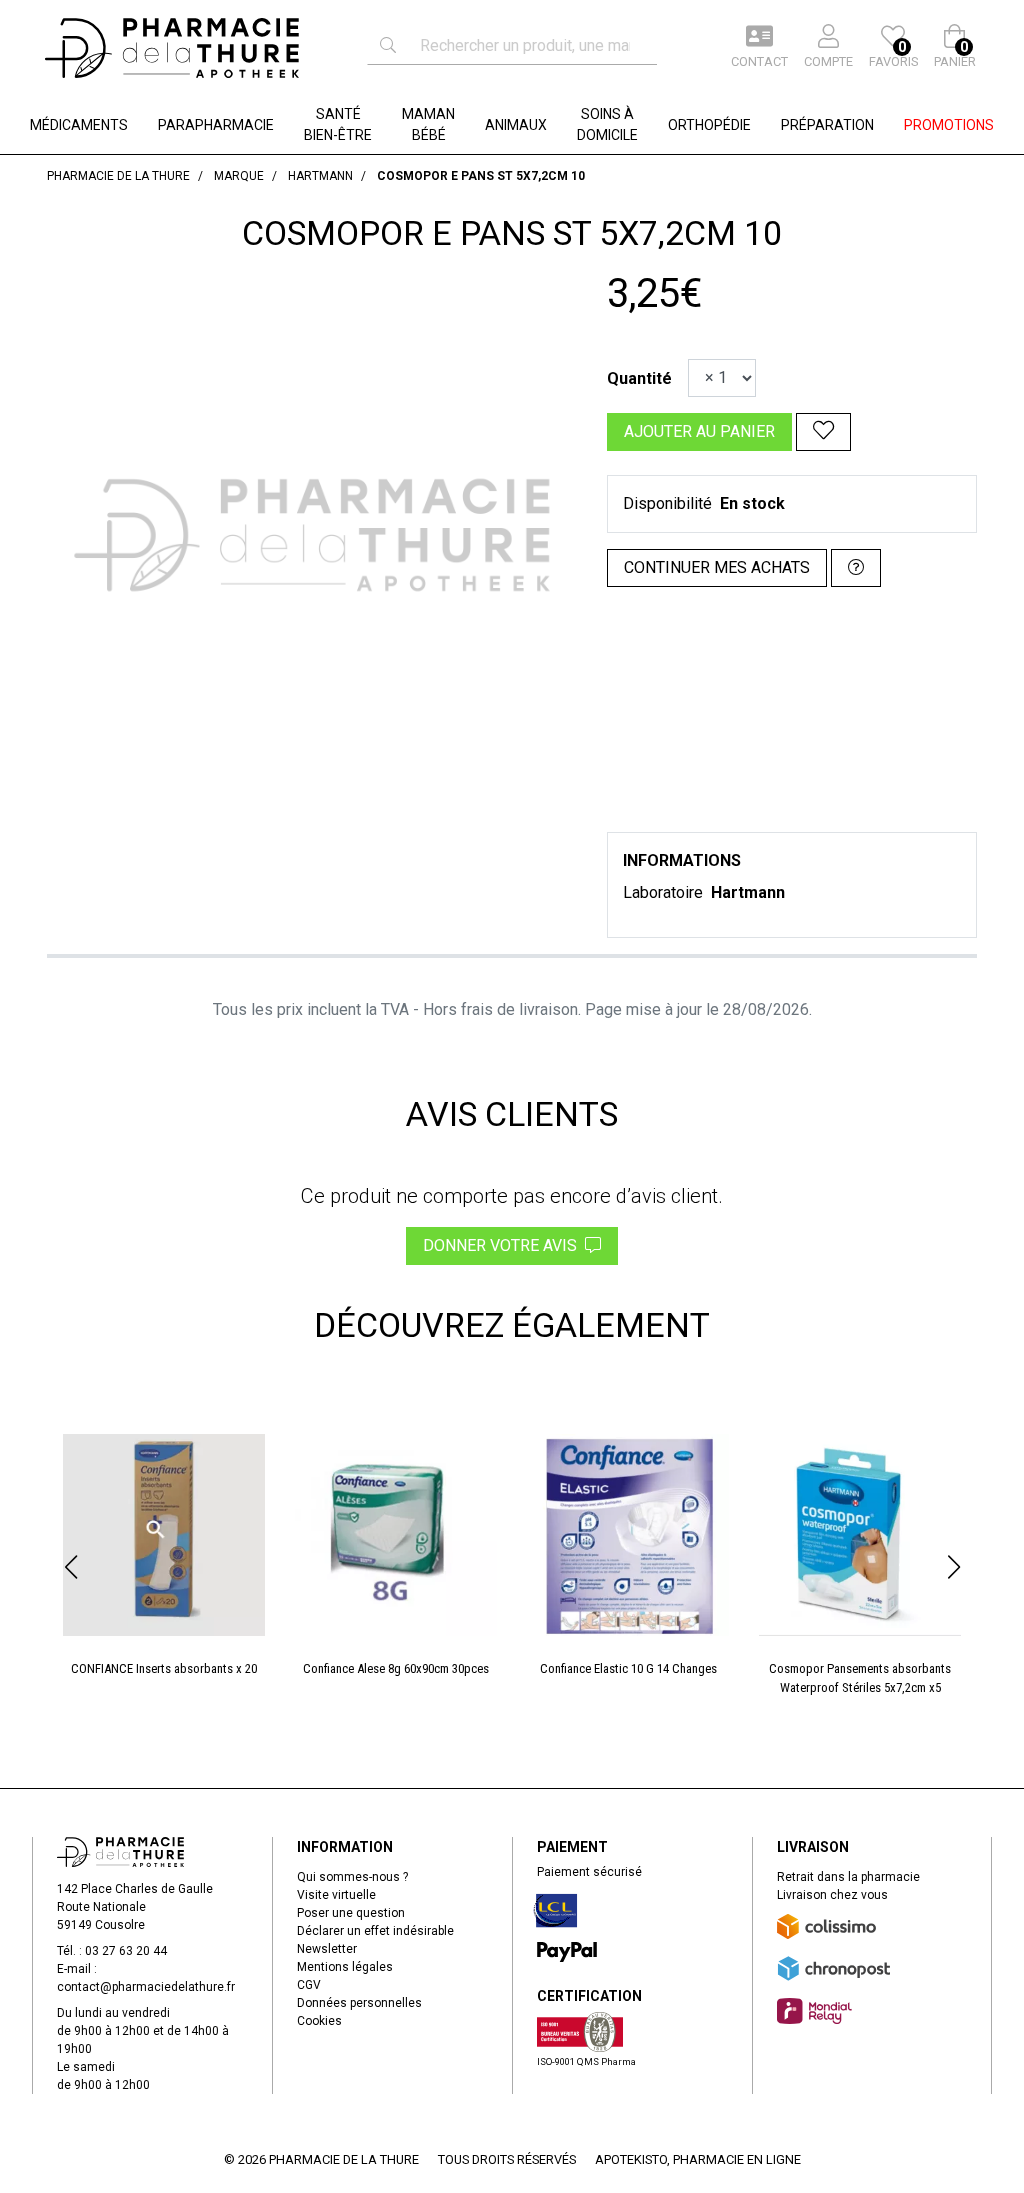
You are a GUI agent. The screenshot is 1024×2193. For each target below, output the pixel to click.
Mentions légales (345, 1967)
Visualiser (868, 1430)
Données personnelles (359, 2003)
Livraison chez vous (832, 1895)
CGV (309, 1985)
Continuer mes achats (717, 567)
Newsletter (327, 1949)
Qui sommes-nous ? (352, 1877)
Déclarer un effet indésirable (375, 1931)
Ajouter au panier (699, 431)
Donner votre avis (504, 1245)
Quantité (639, 378)
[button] (70, 1567)
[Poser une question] (856, 568)
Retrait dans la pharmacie (848, 1877)
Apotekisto (698, 2159)
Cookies (319, 2021)
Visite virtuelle (336, 1895)
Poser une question (351, 1913)
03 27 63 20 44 (126, 1951)
